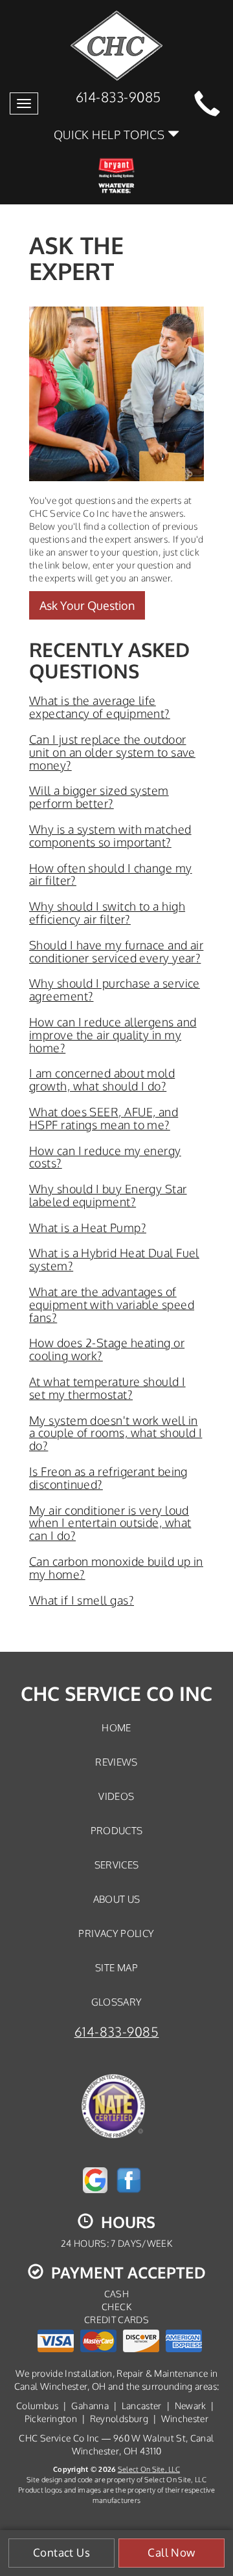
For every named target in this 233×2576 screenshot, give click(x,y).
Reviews (116, 1762)
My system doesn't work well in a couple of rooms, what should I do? (116, 1433)
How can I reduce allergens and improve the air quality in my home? (113, 1035)
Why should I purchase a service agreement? (115, 990)
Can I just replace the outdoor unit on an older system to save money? (112, 752)
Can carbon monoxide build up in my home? (116, 1568)
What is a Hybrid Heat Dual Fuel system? (114, 1259)
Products (117, 1830)
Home (116, 1727)
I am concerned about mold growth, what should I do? (102, 1079)
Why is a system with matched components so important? (110, 836)
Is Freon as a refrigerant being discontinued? (108, 1478)
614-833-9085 (117, 2032)
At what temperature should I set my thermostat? (107, 1388)
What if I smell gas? (82, 1600)
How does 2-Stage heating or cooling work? (107, 1349)
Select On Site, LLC (149, 2469)
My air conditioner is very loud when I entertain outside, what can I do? (110, 1523)
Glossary (117, 2002)
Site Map (116, 1967)
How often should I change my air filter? (111, 874)
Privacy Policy (116, 1933)
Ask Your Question (87, 605)
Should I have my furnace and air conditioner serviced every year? (116, 951)
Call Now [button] (171, 2552)
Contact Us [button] (61, 2552)
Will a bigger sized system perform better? (99, 797)
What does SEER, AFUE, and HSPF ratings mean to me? (104, 1118)
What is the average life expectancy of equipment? (100, 707)
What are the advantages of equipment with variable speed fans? (112, 1304)
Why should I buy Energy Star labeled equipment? (108, 1195)
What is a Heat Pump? (88, 1228)
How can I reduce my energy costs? (105, 1157)
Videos (116, 1796)
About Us (117, 1899)
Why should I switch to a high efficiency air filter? (107, 913)
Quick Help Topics (111, 134)
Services (117, 1865)
